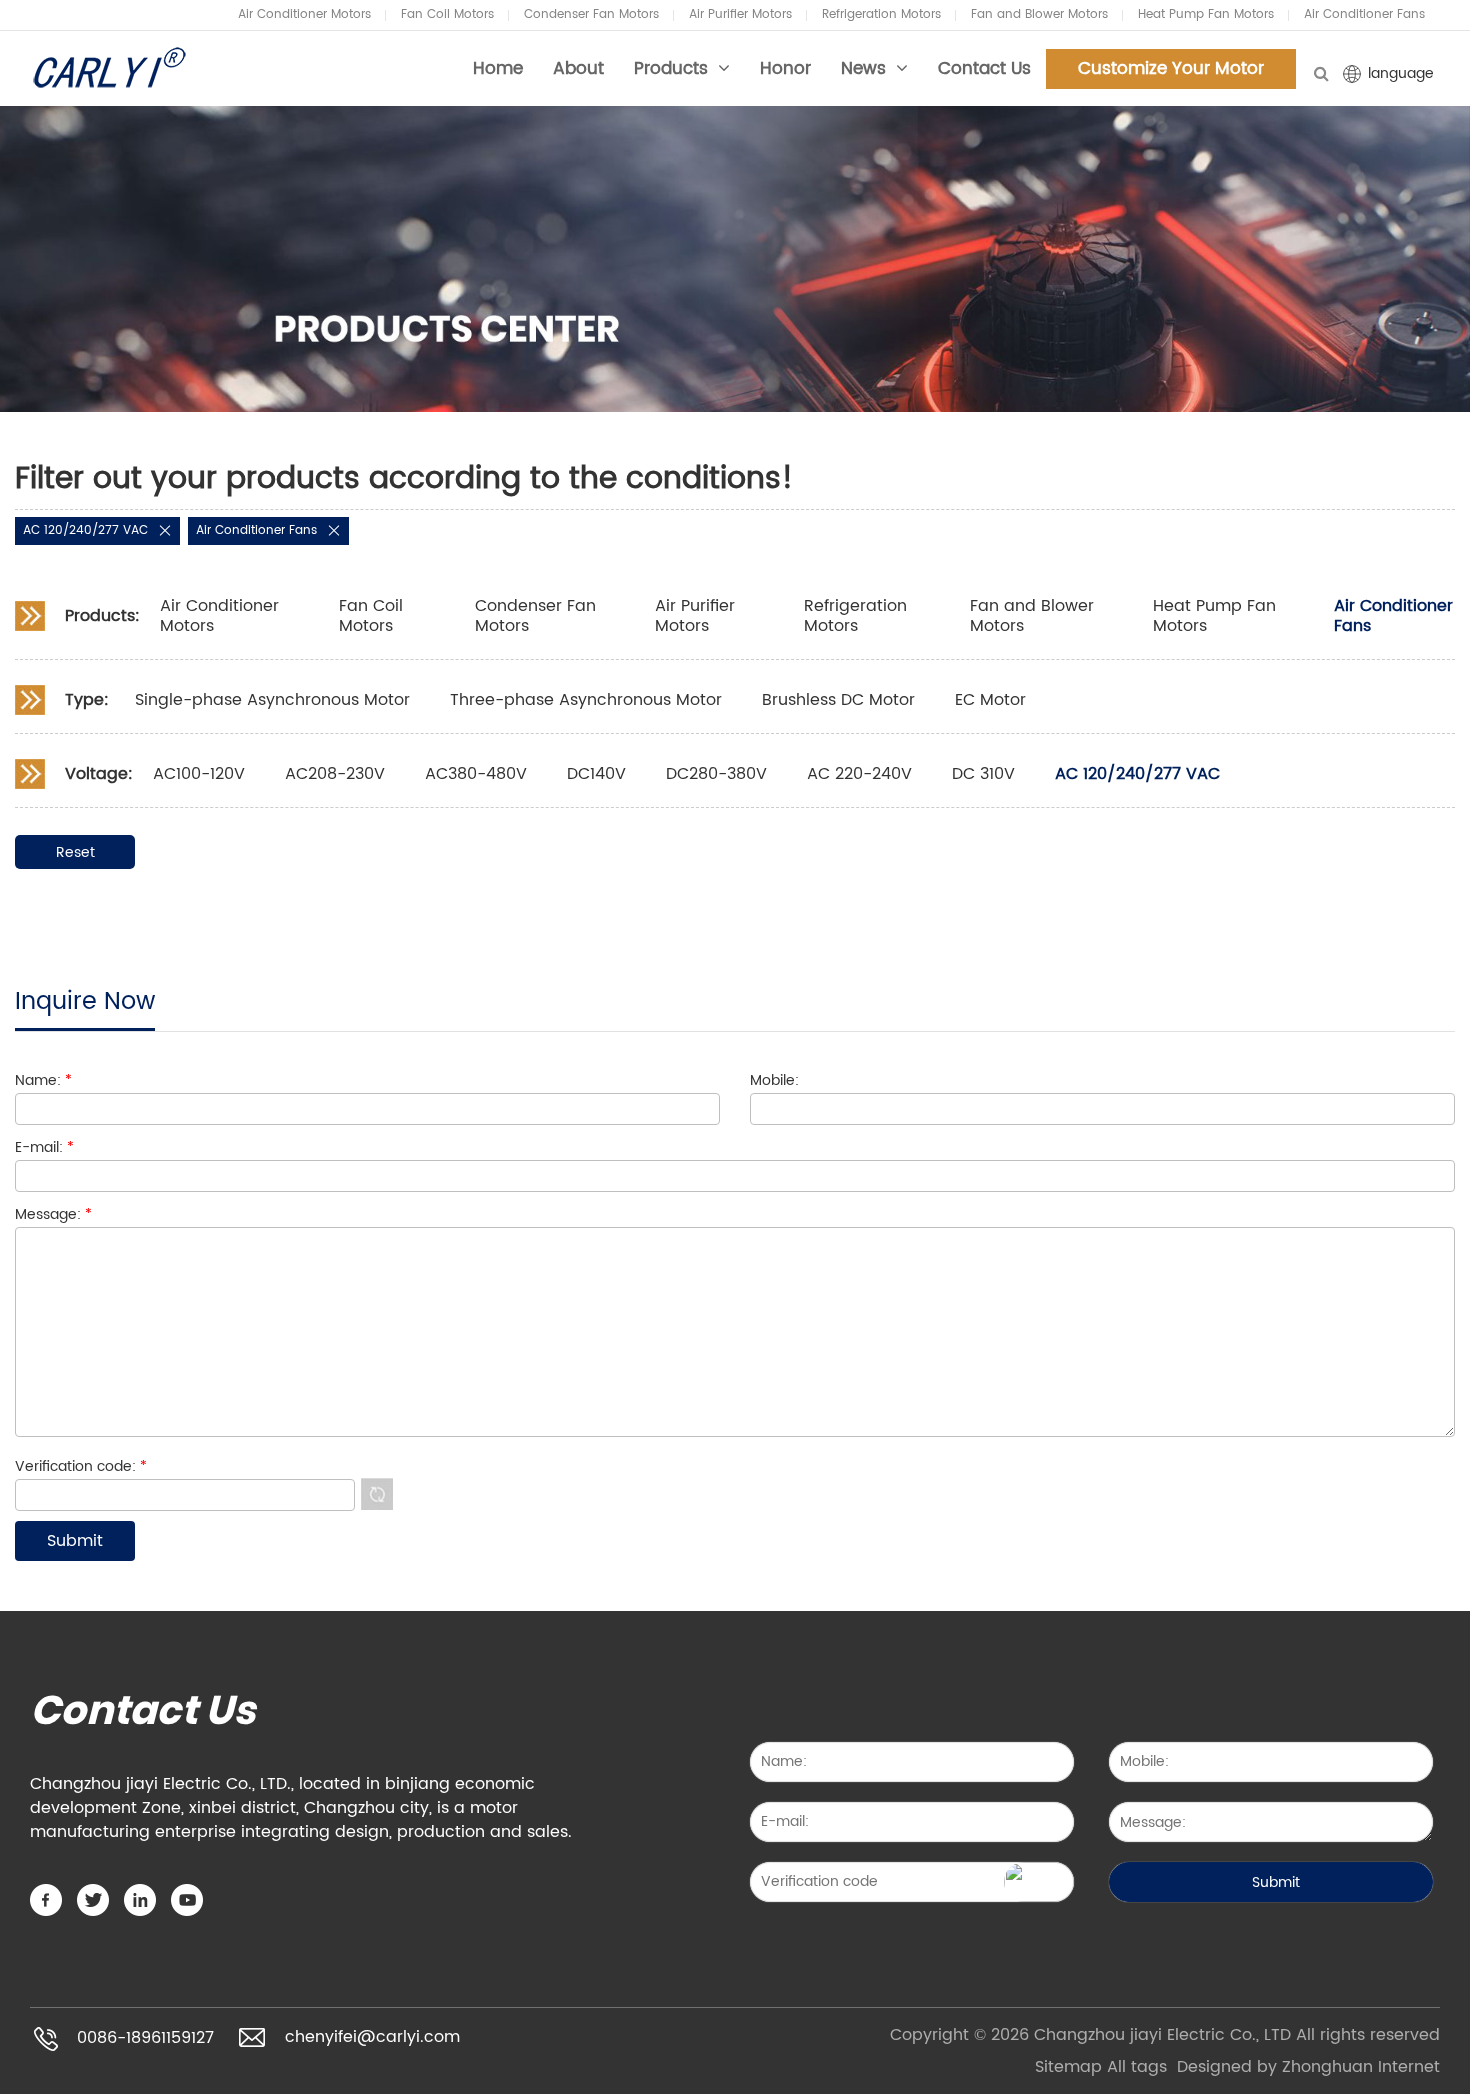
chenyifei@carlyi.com (372, 2038)
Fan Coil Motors (447, 14)
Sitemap (1068, 2067)
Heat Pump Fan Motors (1206, 14)
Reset (75, 852)
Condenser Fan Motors (591, 14)
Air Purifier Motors (740, 14)
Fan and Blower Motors (1039, 14)
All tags (1137, 2067)
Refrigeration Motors (881, 14)
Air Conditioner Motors (304, 14)
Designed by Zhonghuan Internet (1308, 2067)
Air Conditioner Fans (1364, 14)
